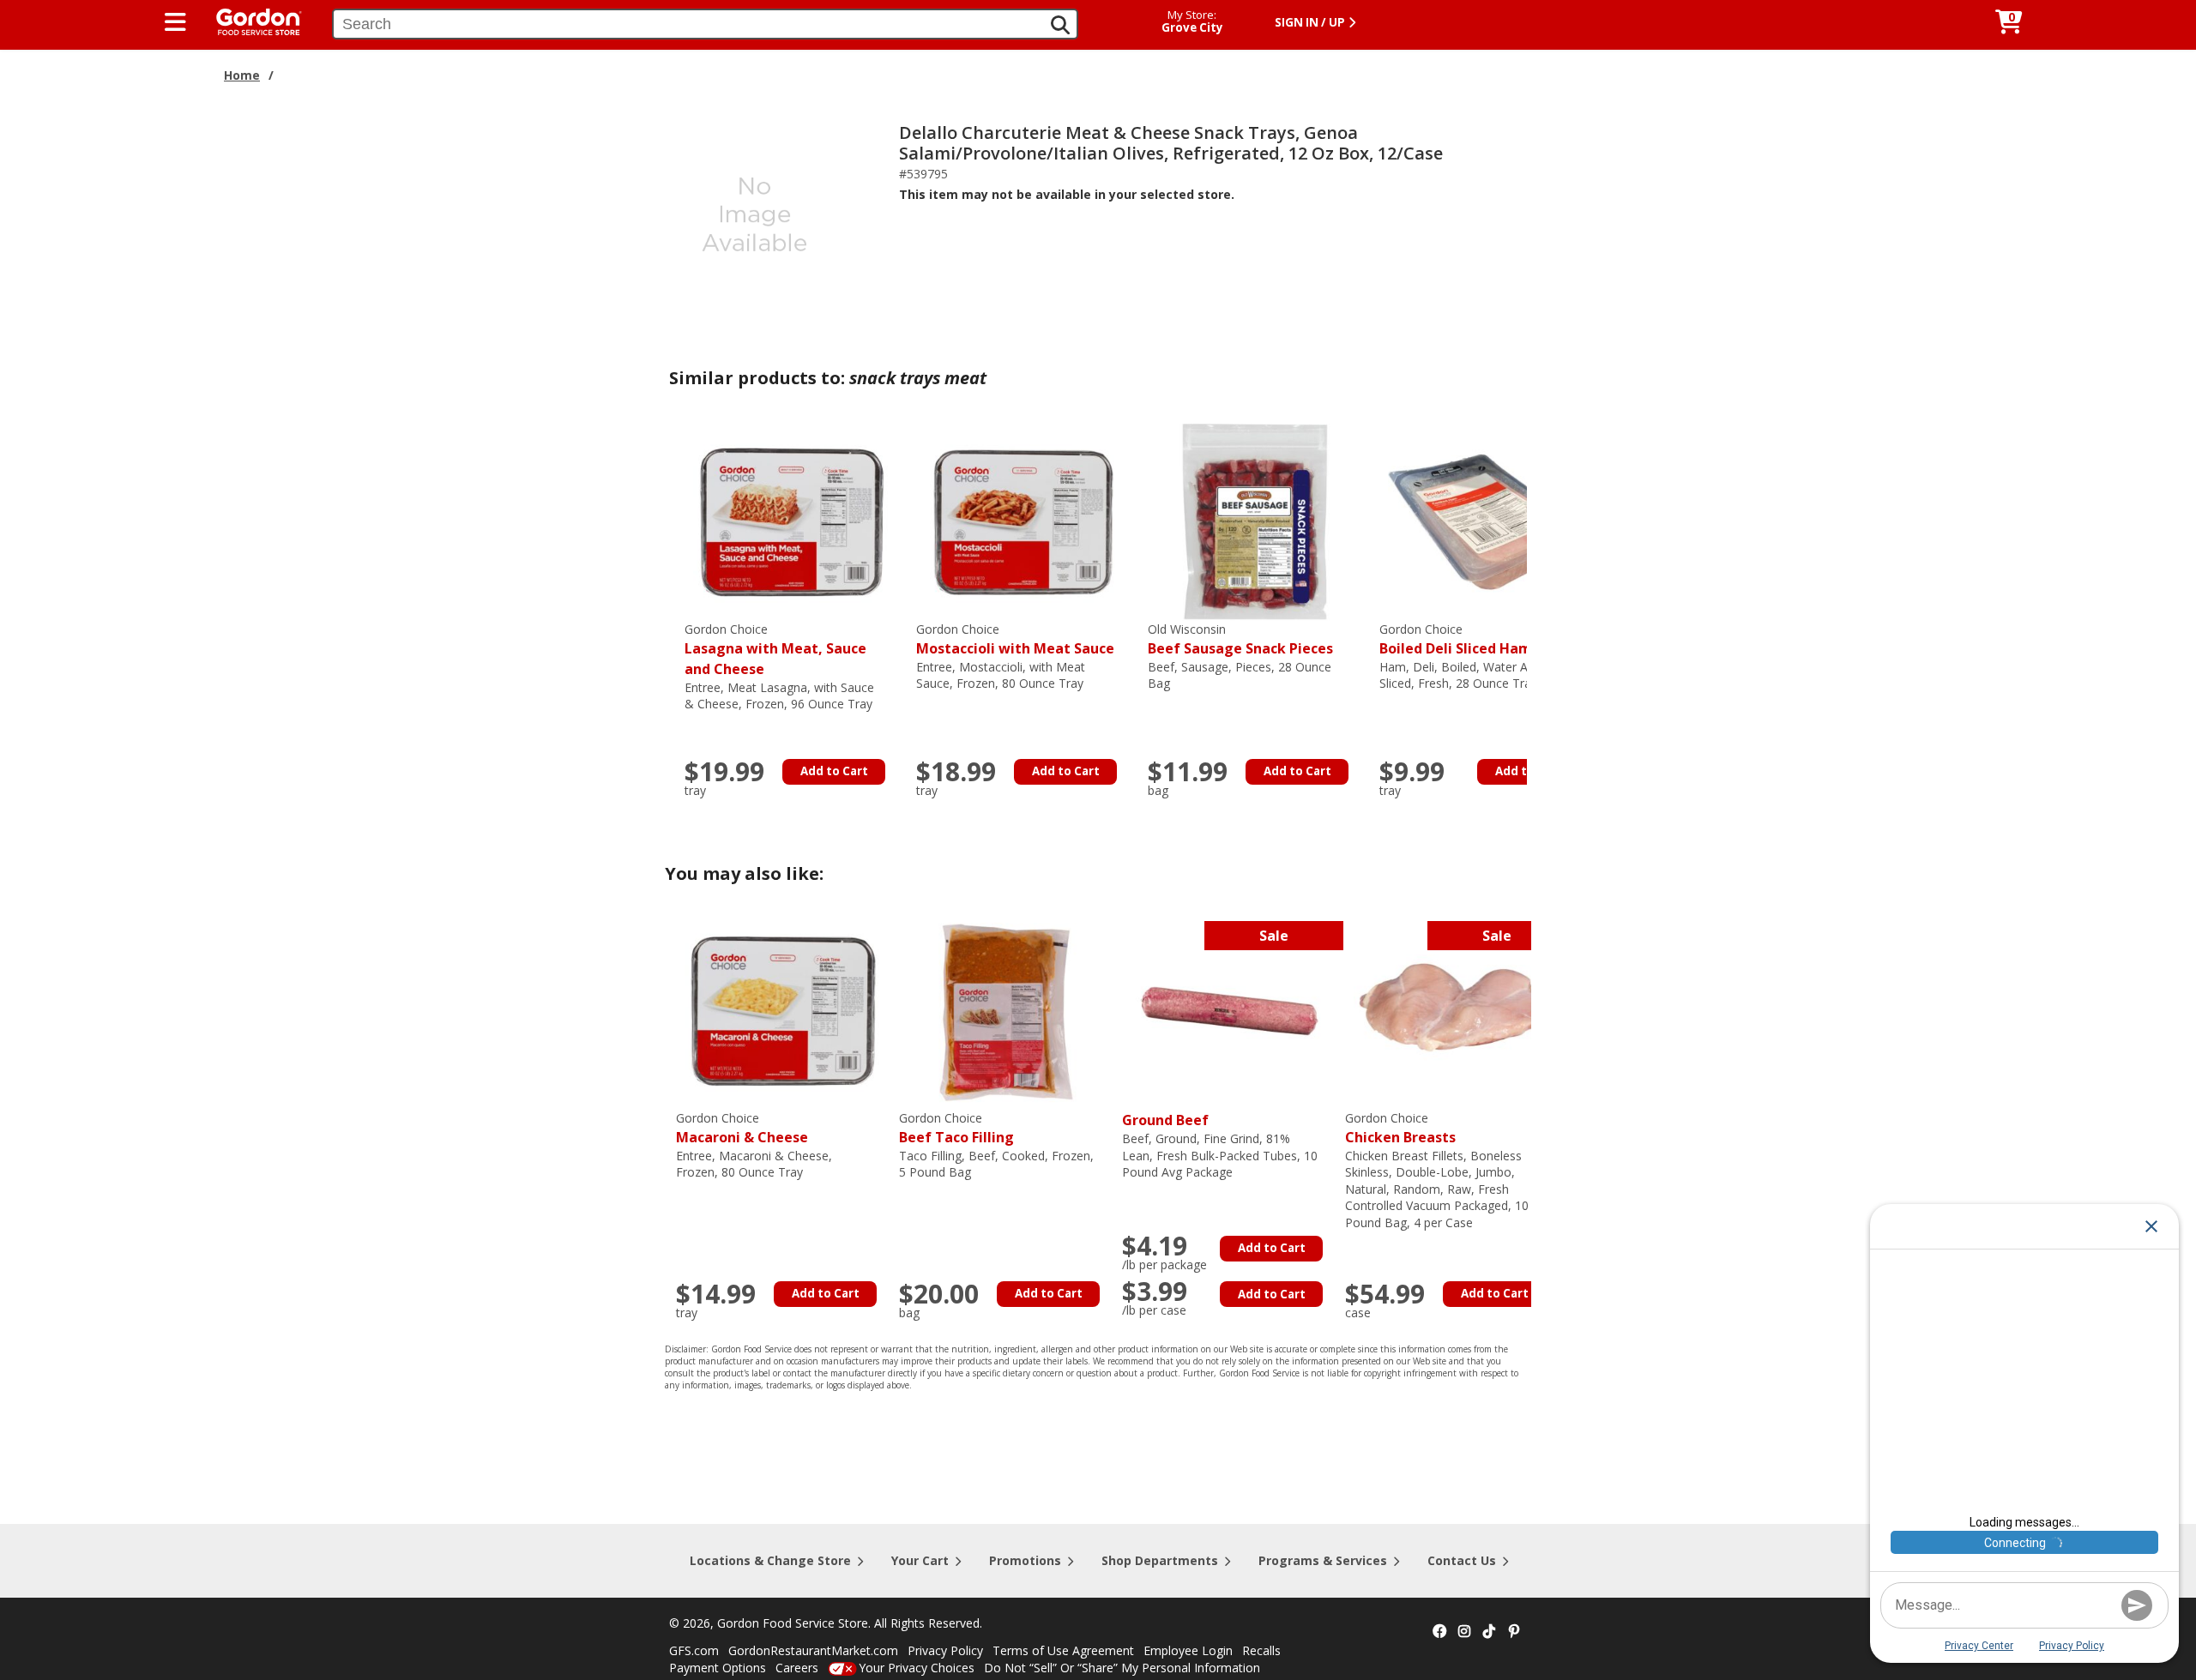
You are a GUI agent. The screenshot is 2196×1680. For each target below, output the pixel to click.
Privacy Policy (945, 1650)
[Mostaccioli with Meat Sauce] (1023, 521)
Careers (797, 1668)
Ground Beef (1165, 1120)
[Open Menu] (175, 22)
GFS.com (694, 1650)
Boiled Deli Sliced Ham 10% (1472, 639)
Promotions (1025, 1560)
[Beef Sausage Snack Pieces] (1255, 521)
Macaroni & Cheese (742, 1128)
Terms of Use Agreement (1063, 1650)
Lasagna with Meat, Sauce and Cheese (775, 650)
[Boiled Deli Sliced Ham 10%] (1487, 521)
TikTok (1489, 1632)
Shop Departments (1160, 1560)
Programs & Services (1323, 1560)
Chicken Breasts (1400, 1128)
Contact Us (1462, 1560)
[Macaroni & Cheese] (783, 1010)
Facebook (1439, 1632)
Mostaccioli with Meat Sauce (1015, 639)
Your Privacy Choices (917, 1668)
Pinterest (1514, 1632)
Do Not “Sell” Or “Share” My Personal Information (1122, 1668)
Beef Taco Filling (956, 1128)
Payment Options (718, 1668)
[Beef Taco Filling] (1006, 1010)
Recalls (1261, 1650)
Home (242, 75)
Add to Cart (834, 771)
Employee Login (1188, 1650)
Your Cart (920, 1560)
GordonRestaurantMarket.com (813, 1650)
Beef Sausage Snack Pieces (1240, 639)
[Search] (1060, 25)
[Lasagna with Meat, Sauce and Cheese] (792, 521)
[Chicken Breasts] (1452, 1010)
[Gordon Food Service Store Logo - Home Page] (250, 20)
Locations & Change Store (770, 1560)
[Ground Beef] (1229, 1010)
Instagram (1464, 1632)
